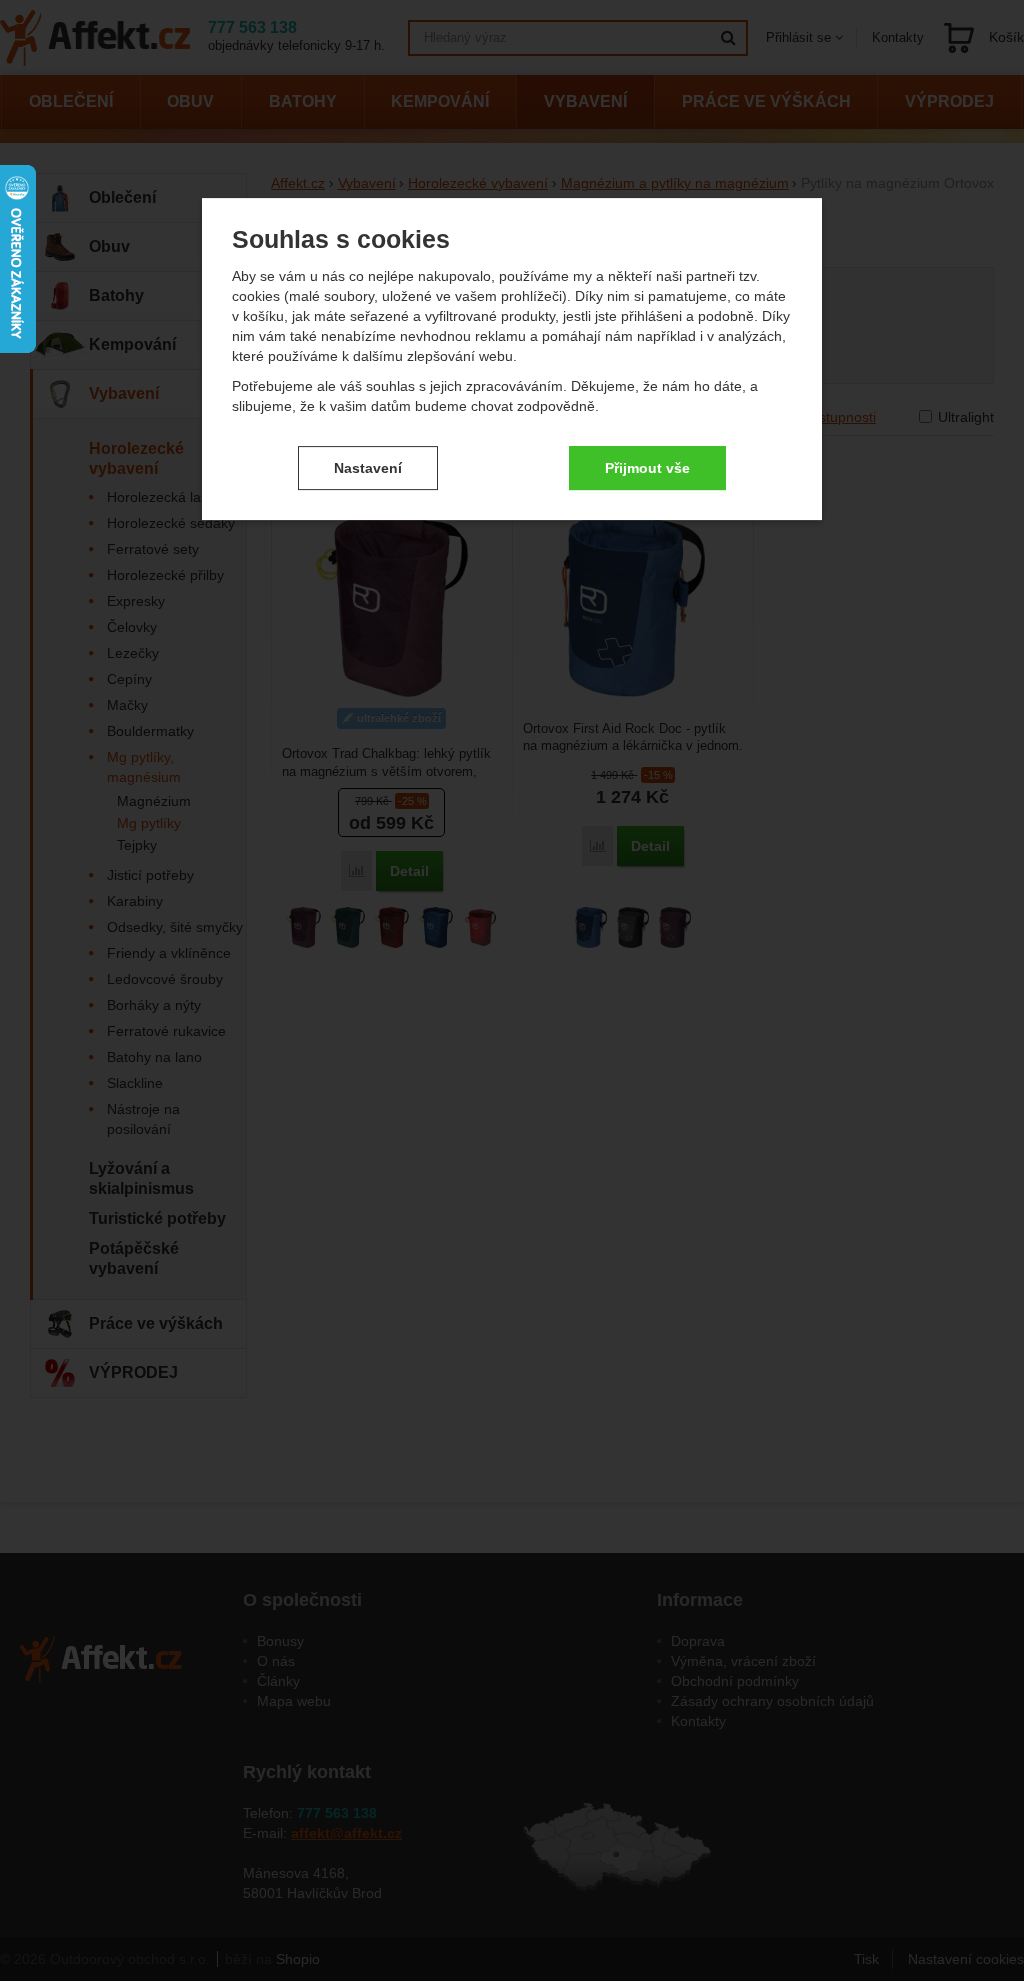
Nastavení (368, 468)
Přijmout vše (647, 468)
